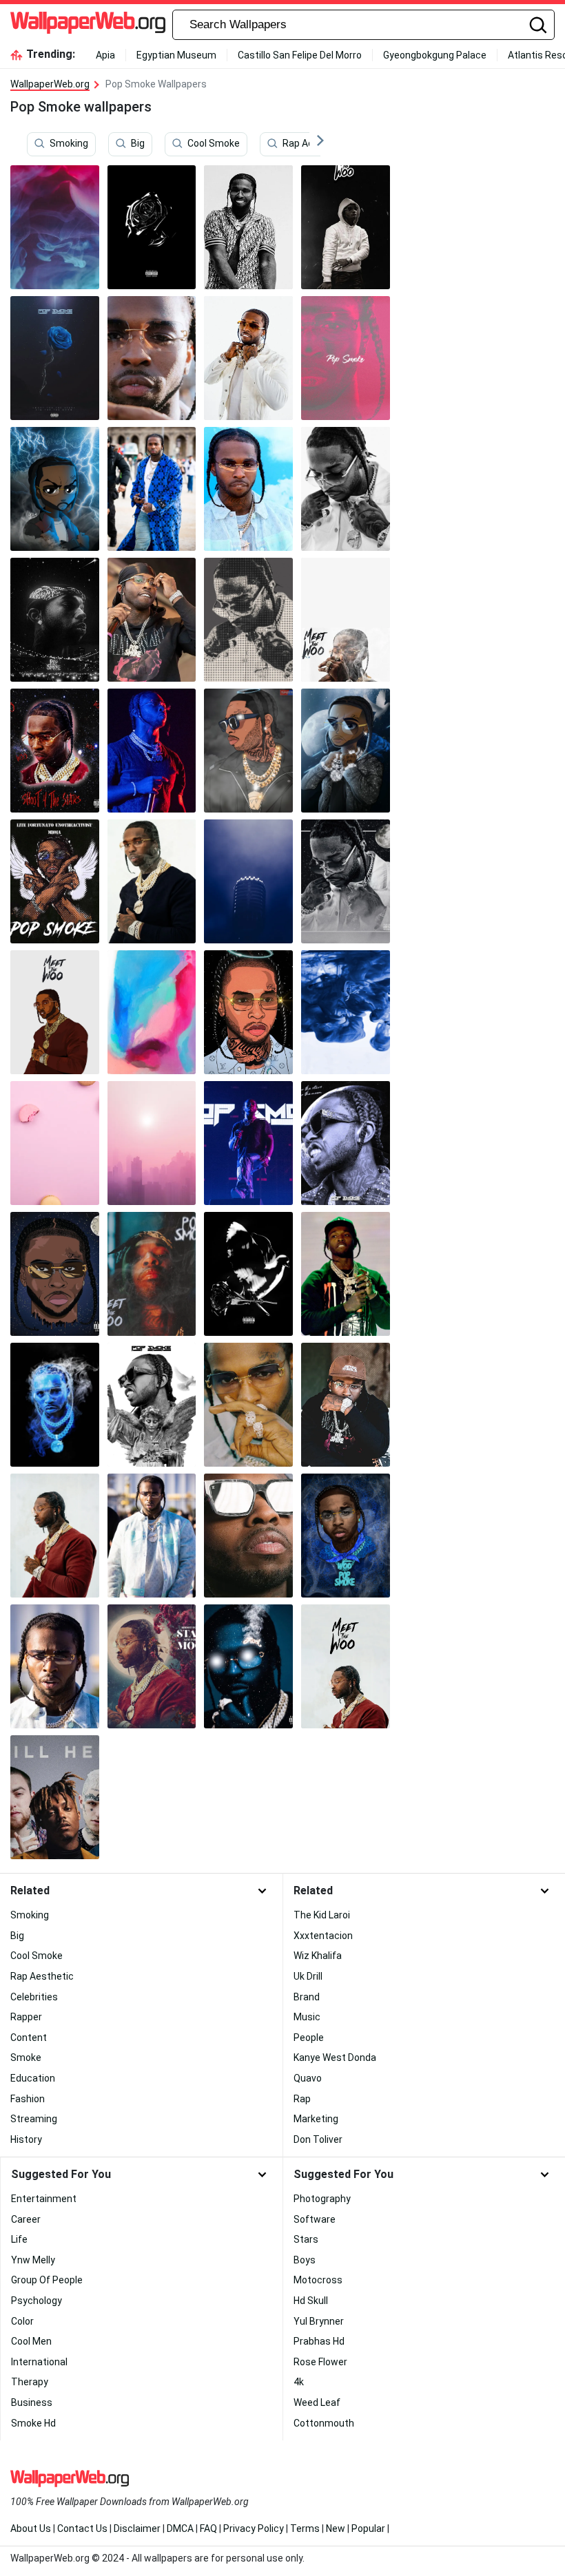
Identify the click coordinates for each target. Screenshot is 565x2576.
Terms (305, 2528)
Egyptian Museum (176, 55)
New (336, 2528)
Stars (306, 2239)
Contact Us (82, 2528)
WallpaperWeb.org (50, 84)
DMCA (180, 2528)
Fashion (28, 2099)
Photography (322, 2199)
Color (22, 2321)
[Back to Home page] (88, 25)
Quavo (308, 2078)
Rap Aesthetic (314, 144)
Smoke (26, 2057)
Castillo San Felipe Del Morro (300, 55)
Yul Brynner (319, 2321)
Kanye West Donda (335, 2057)
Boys (305, 2260)
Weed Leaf (317, 2402)
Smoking (69, 144)
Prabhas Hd (319, 2341)
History (26, 2139)
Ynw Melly (33, 2260)
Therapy (30, 2382)
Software (315, 2219)
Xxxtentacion (323, 1936)
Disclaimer (137, 2528)
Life (19, 2239)
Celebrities (34, 1997)
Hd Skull (311, 2301)
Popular (368, 2528)
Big (138, 144)
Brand (307, 1997)
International (39, 2362)
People (309, 2038)
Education (33, 2078)
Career (26, 2219)
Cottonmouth (324, 2423)
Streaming (34, 2119)
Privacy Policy (254, 2528)
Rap (302, 2099)
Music (307, 2017)
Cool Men (31, 2341)
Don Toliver (318, 2139)
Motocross (318, 2280)
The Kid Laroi (322, 1915)
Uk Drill (308, 1976)
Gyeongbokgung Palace (435, 55)
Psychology (37, 2301)
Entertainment (44, 2199)
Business (32, 2402)
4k (299, 2382)
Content (29, 2038)
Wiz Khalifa (318, 1956)
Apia (105, 55)
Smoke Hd (33, 2423)
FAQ (208, 2528)
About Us (31, 2528)
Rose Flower (320, 2362)
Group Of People (47, 2280)
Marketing (316, 2119)
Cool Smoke (214, 144)
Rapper (26, 2017)
